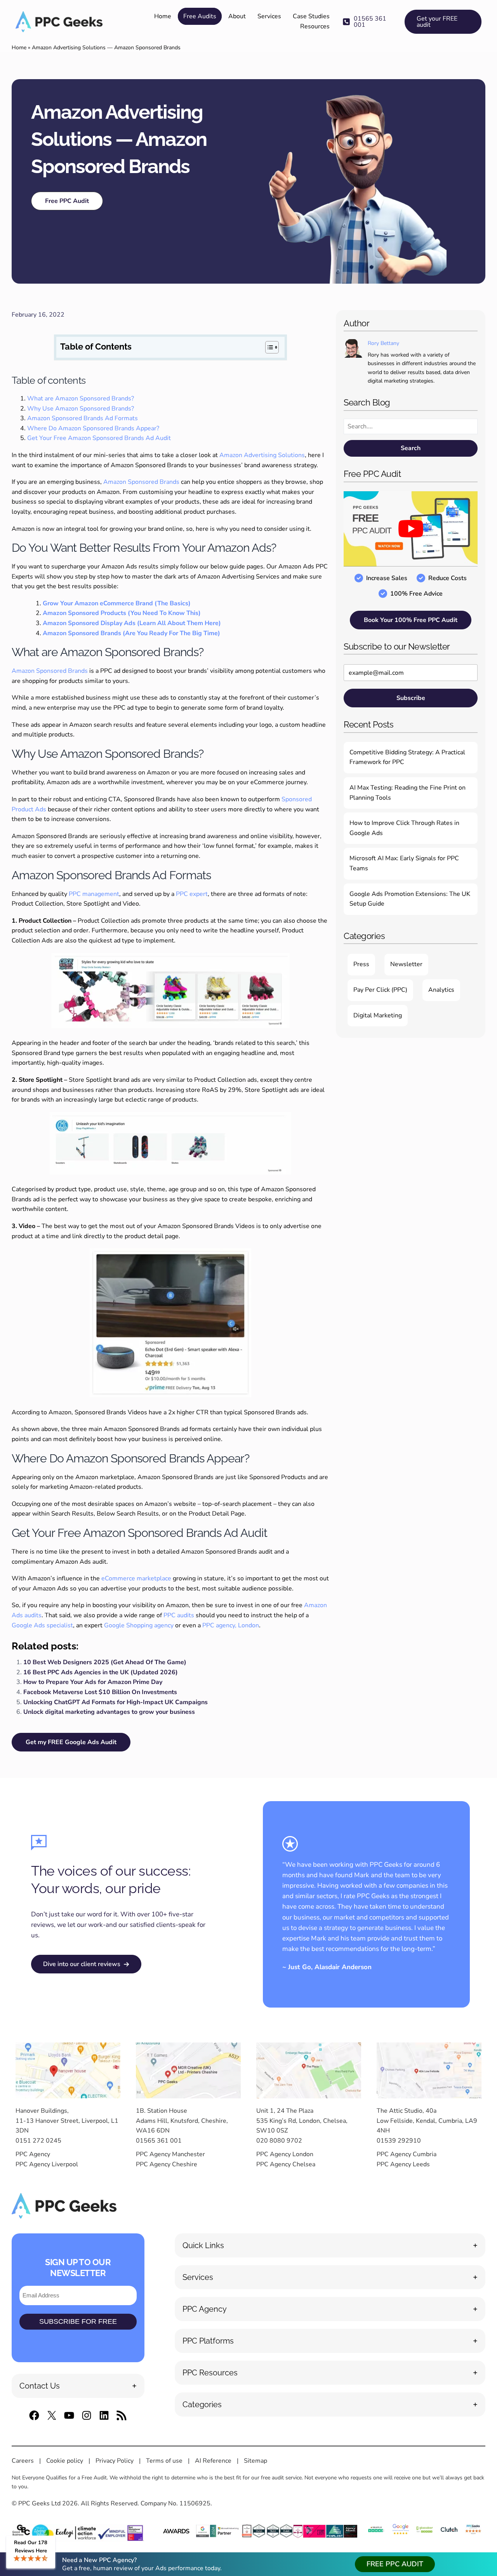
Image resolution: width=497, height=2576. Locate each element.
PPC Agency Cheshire (167, 2164)
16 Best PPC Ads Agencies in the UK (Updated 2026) (101, 1672)
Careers (23, 2461)
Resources (315, 26)
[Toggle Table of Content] (268, 347)
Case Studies (311, 16)
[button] (370, 22)
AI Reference (213, 2461)
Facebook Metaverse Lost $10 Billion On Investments (100, 1692)
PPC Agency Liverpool (47, 2164)
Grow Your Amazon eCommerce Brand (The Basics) (117, 603)
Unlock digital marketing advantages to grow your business (109, 1712)
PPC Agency (33, 2154)
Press (361, 964)
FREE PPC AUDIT (395, 2564)
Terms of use (164, 2461)
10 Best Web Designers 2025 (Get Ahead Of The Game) (105, 1662)
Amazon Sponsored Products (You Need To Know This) (122, 613)
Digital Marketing (378, 1015)
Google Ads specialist (42, 1625)
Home (163, 16)
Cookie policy (65, 2461)
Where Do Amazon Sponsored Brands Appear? (93, 428)
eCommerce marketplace (136, 1578)
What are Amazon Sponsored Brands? (81, 398)
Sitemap (255, 2461)
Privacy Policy (115, 2461)
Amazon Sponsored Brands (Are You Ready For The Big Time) (131, 633)
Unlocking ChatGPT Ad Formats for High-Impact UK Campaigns (116, 1702)
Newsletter (406, 964)
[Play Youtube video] (411, 529)
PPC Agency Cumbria (407, 2154)
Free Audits (200, 16)
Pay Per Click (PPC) (380, 990)
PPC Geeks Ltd (39, 2503)
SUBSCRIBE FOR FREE (78, 2321)
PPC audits (179, 1615)
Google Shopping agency (139, 1625)
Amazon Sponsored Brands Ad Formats (83, 418)
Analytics (441, 990)
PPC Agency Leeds (403, 2164)
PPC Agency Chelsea (286, 2164)
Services (269, 16)
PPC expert (192, 894)
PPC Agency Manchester (170, 2154)
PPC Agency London (285, 2154)
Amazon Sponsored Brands (141, 482)
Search (411, 448)
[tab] (78, 2386)
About (237, 16)
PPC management (94, 894)
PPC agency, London (231, 1625)
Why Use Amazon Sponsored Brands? (81, 409)
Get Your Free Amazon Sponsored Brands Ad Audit (99, 438)
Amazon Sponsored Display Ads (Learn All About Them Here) (132, 623)
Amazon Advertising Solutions (262, 455)
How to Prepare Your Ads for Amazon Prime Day (93, 1682)
